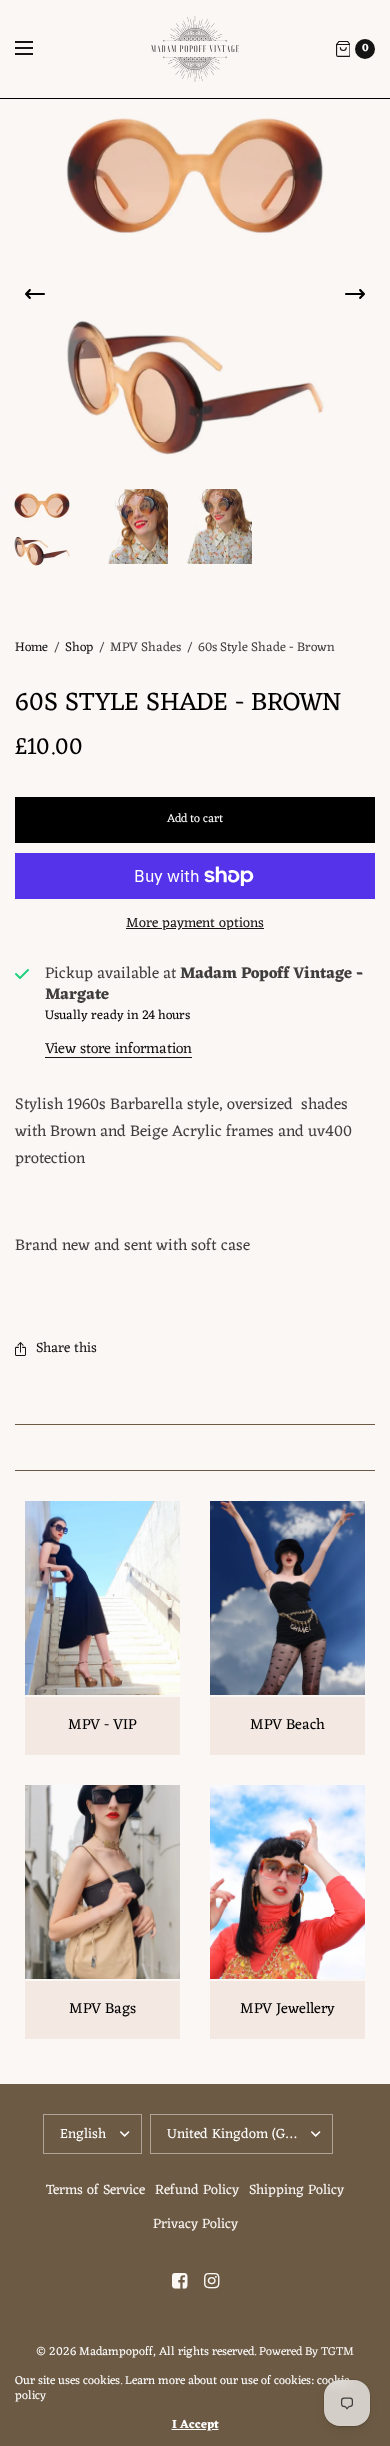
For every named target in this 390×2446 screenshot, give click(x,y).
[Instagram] (211, 2281)
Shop (79, 647)
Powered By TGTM (306, 2352)
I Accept (195, 2425)
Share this (66, 1348)
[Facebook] (179, 2281)
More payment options (195, 923)
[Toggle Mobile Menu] (37, 49)
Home (31, 647)
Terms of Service (95, 2190)
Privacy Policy (195, 2224)
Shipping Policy (296, 2190)
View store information (118, 1049)
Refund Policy (197, 2190)
